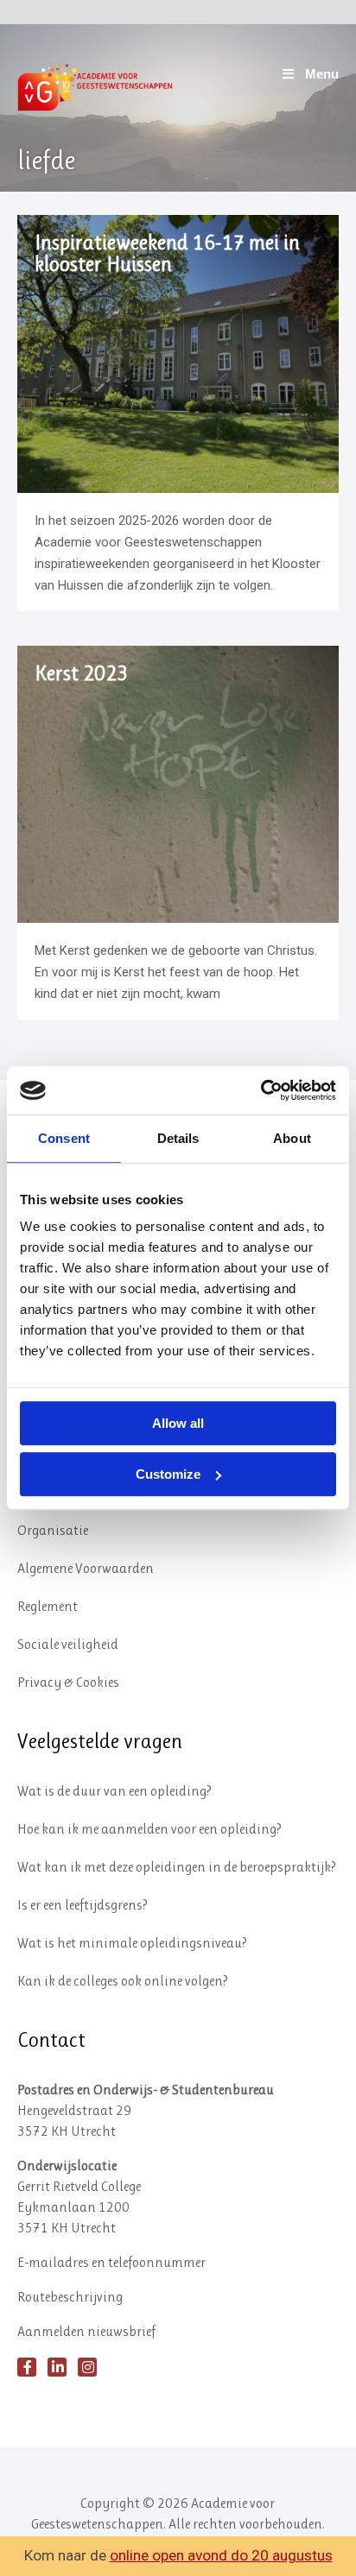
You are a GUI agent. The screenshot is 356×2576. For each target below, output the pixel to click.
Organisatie (53, 1530)
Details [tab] (178, 1138)
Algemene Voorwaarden (86, 1568)
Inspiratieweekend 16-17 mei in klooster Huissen (167, 254)
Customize (168, 1474)
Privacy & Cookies (68, 1682)
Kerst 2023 (81, 674)
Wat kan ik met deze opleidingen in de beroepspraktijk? (177, 1867)
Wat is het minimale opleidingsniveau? (132, 1943)
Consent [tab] (64, 1138)
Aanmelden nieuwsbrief (86, 2331)
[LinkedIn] (57, 2367)
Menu (321, 74)
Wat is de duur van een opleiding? (114, 1791)
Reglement (48, 1606)
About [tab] (292, 1138)
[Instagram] (87, 2367)
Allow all (178, 1423)
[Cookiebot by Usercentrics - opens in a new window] (261, 1090)
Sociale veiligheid (68, 1644)
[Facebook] (27, 2367)
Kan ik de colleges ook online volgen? (123, 1981)
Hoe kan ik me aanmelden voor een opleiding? (149, 1829)
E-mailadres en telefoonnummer (111, 2262)
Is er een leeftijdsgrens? (83, 1905)
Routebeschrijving (70, 2297)
